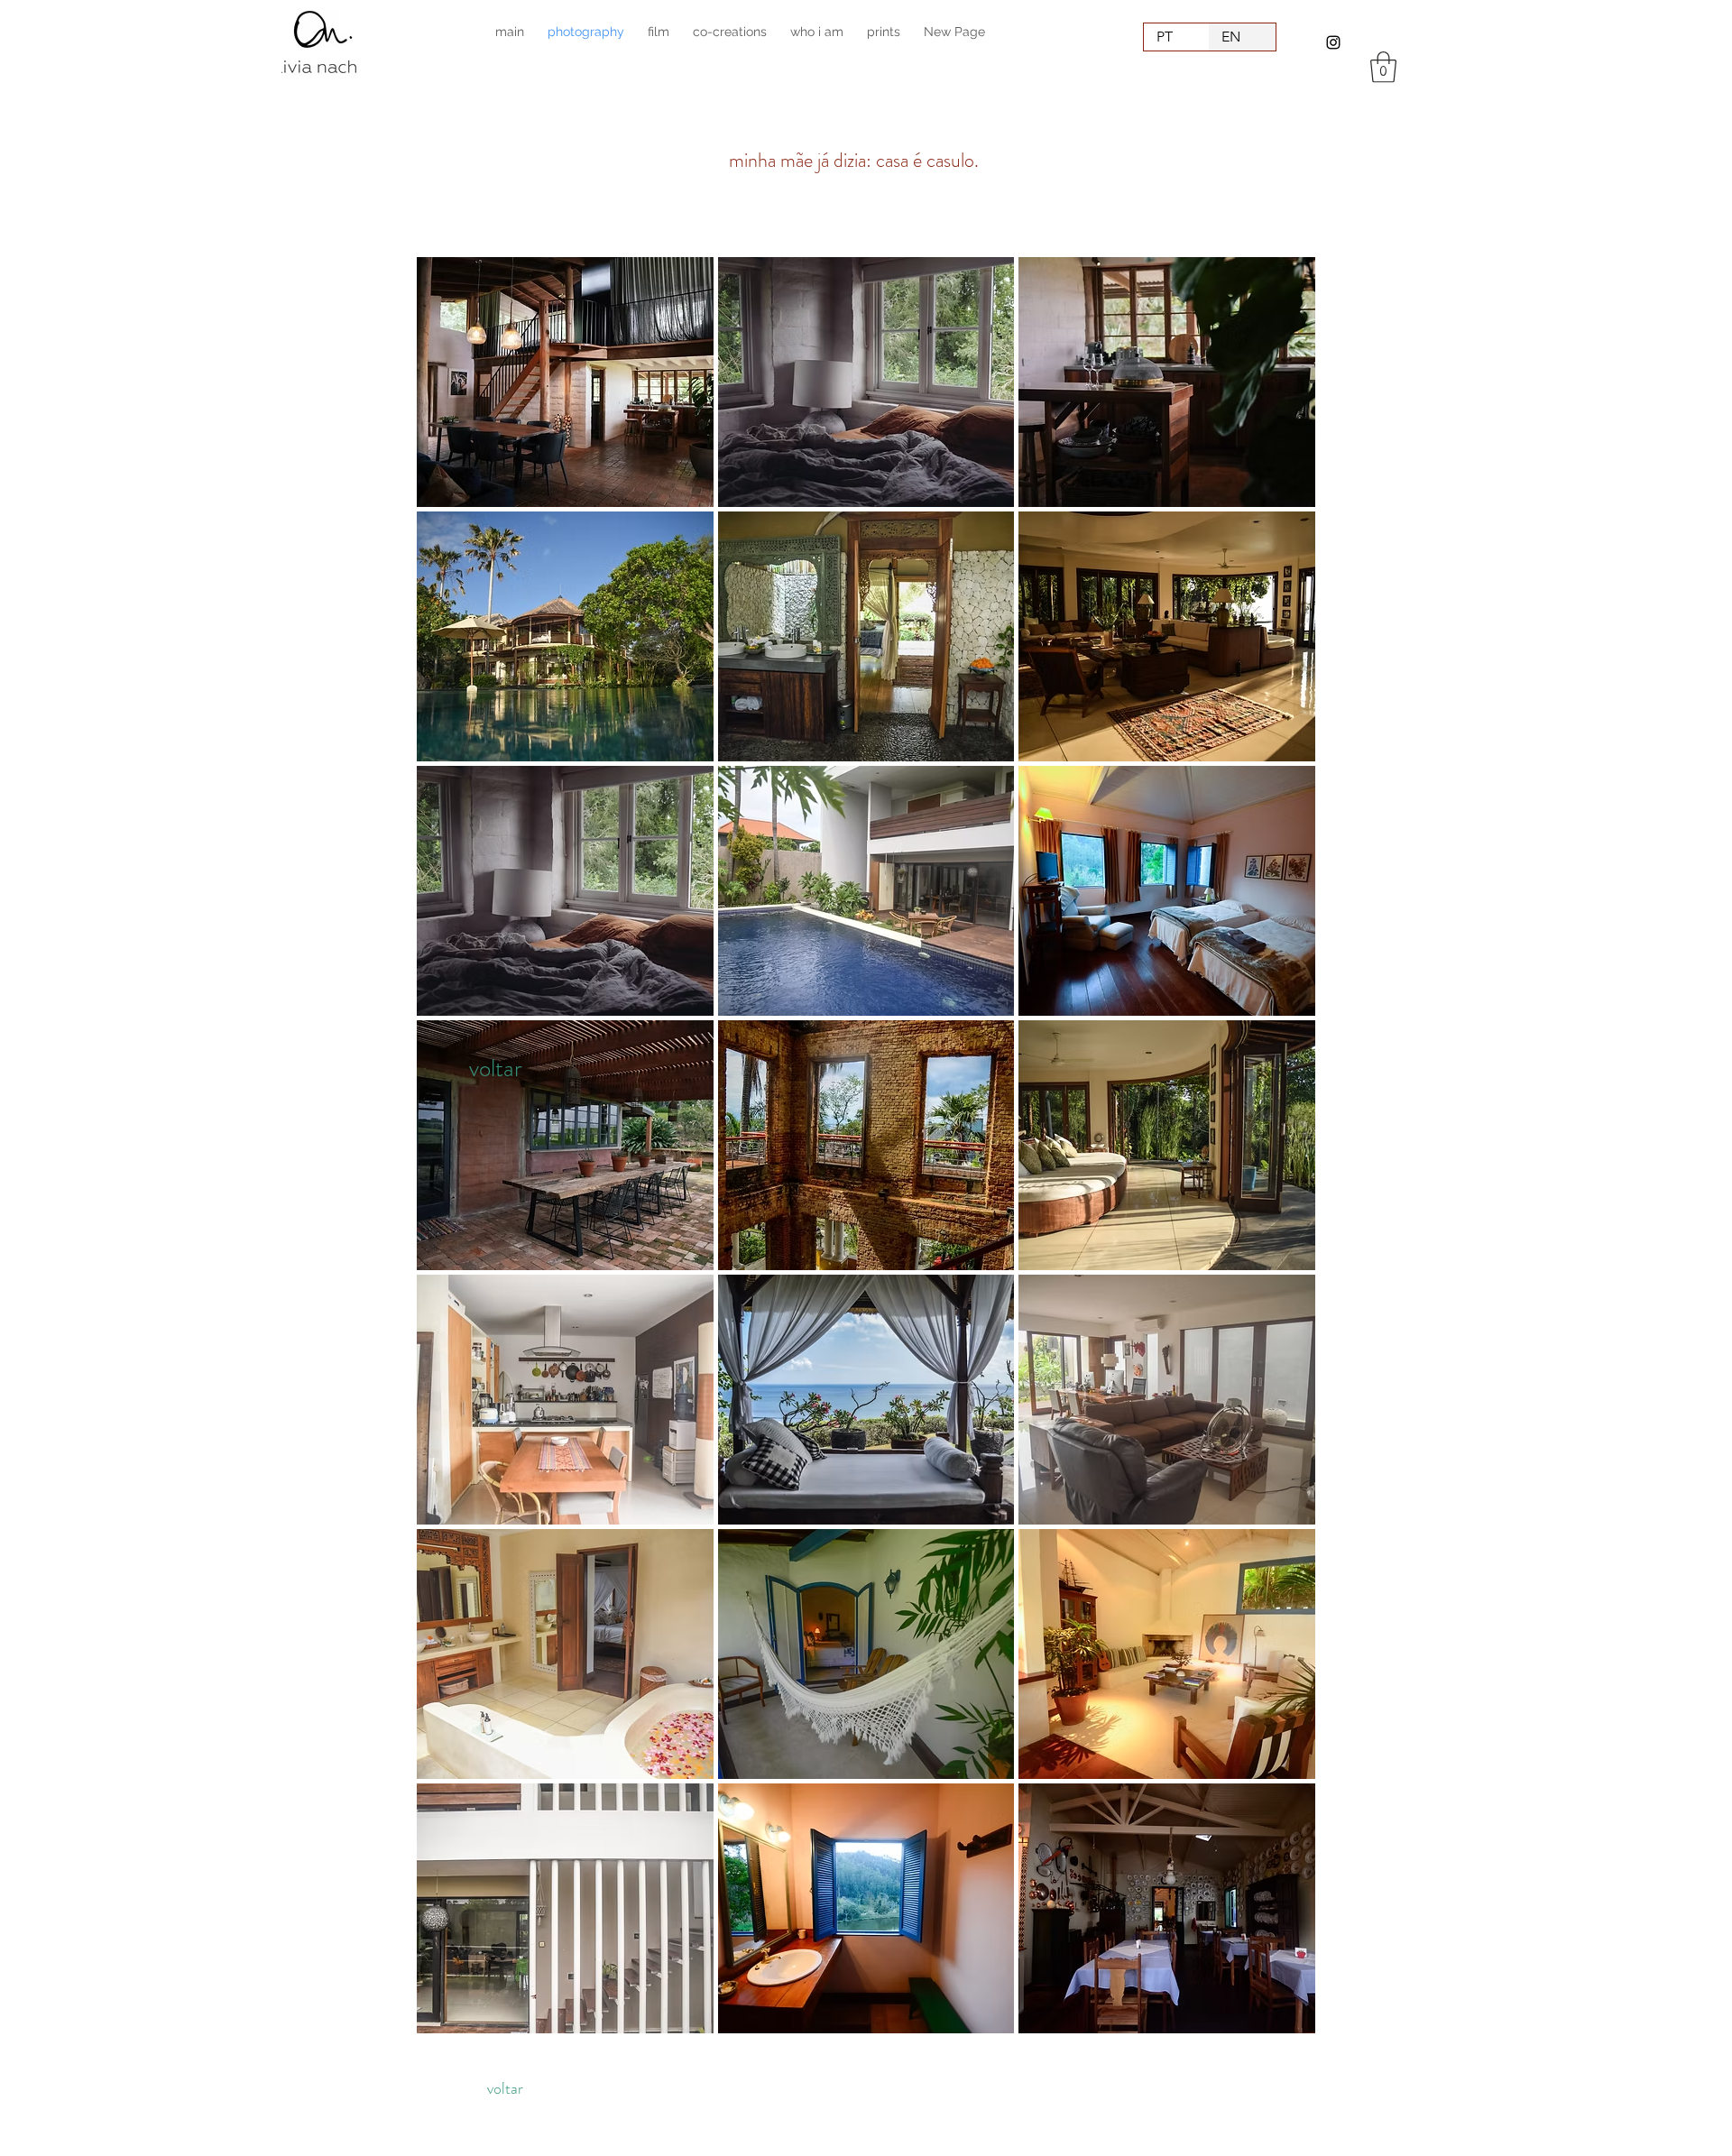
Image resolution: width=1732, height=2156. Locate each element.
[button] (1383, 67)
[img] (565, 382)
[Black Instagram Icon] (1333, 42)
